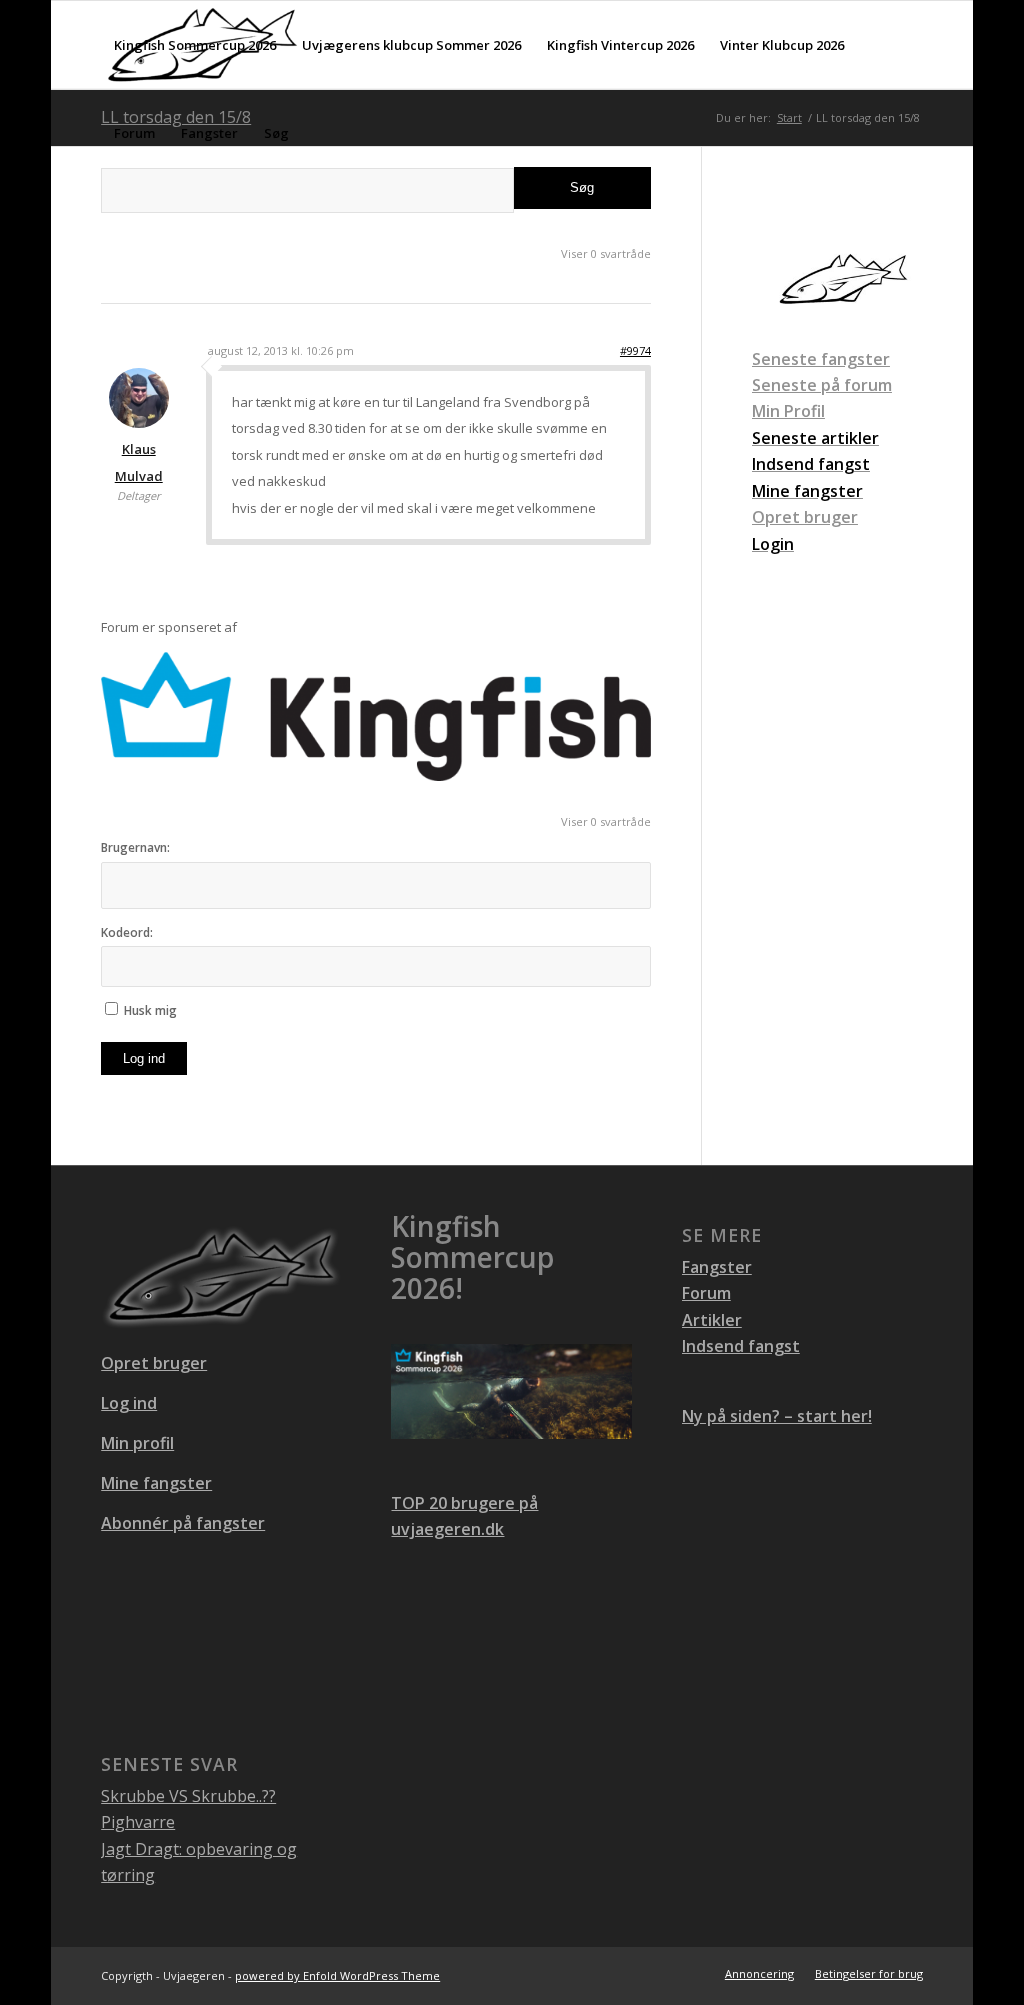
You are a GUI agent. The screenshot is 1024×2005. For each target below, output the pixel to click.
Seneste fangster (821, 359)
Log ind (144, 1058)
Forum (706, 1293)
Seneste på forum (822, 385)
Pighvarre (138, 1822)
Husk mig (150, 1010)
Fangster (717, 1267)
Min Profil (788, 411)
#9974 (635, 350)
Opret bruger (805, 517)
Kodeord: (127, 932)
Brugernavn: (135, 847)
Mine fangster (156, 1483)
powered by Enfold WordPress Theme (337, 1975)
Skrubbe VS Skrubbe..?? (188, 1796)
